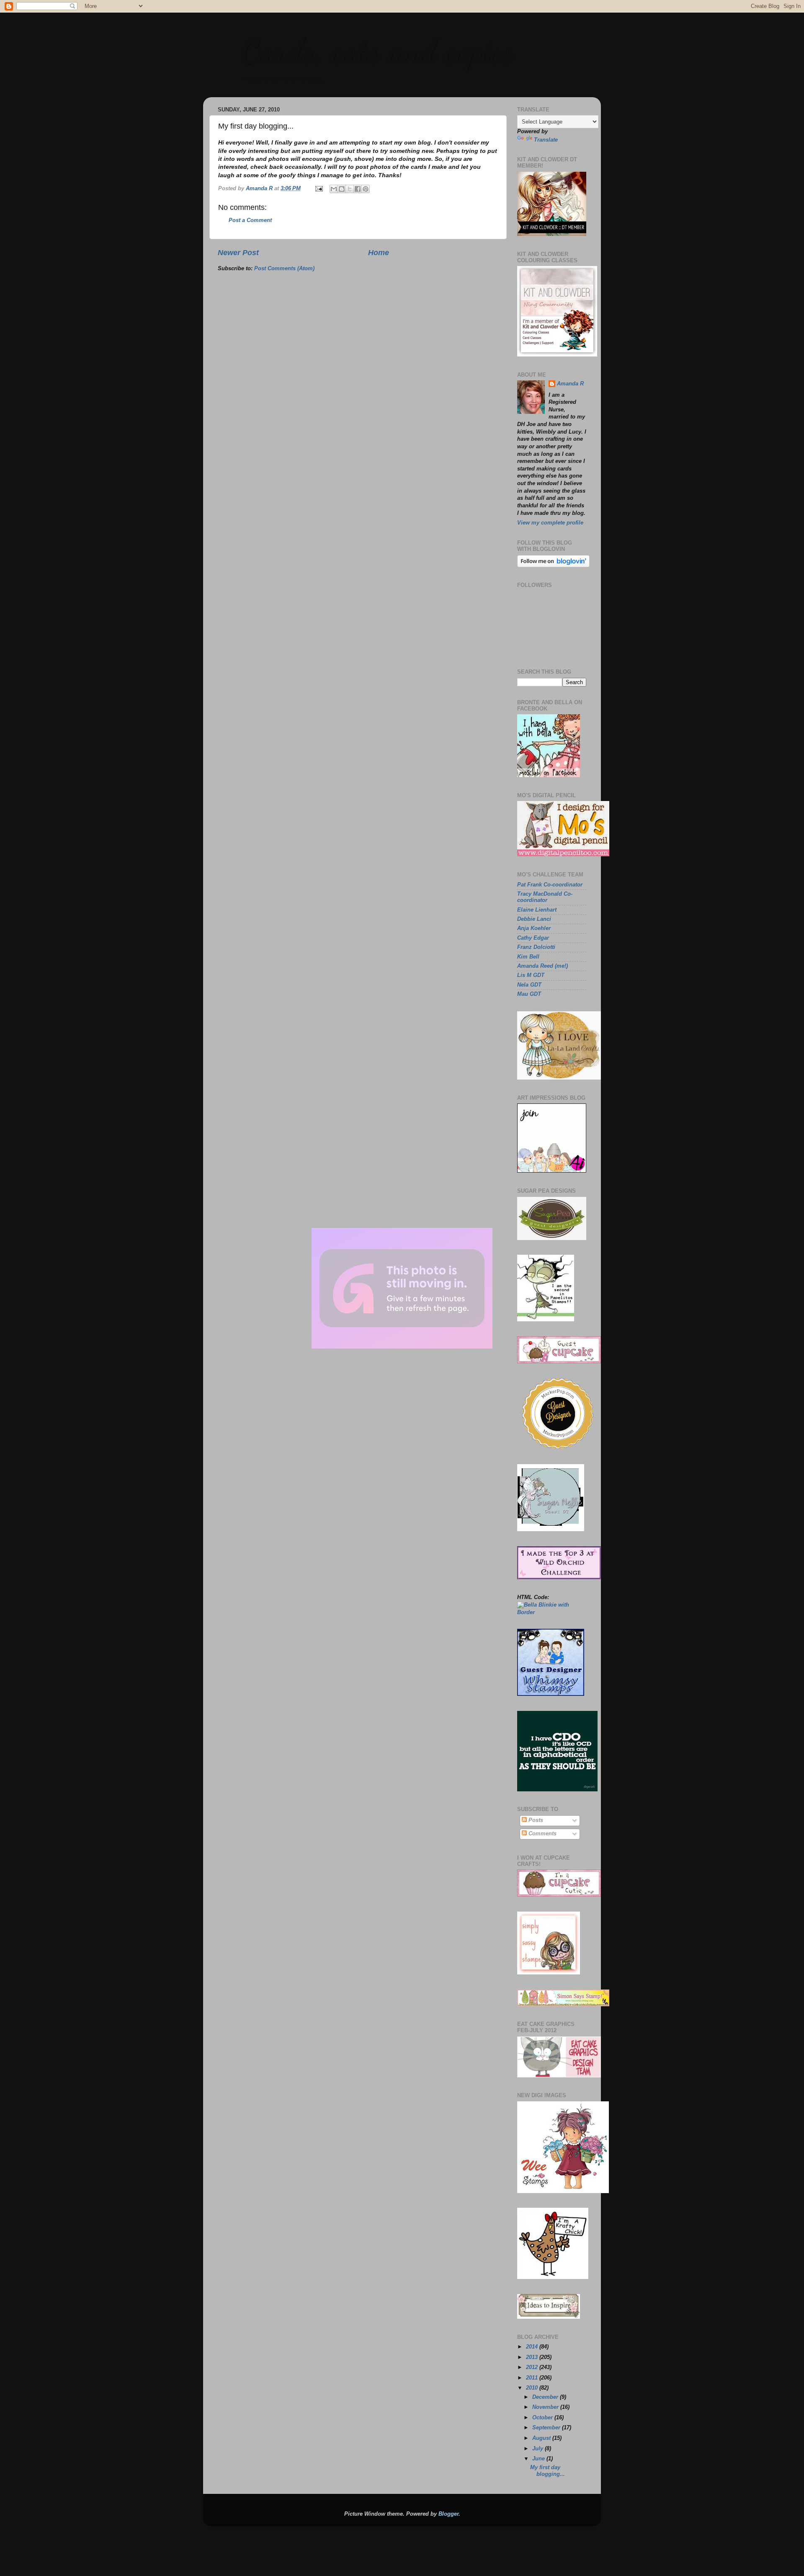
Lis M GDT (531, 975)
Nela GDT (529, 985)
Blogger (448, 2514)
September (547, 2428)
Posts (535, 1820)
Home (379, 253)
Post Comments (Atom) (284, 269)
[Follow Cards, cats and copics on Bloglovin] (553, 566)
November (546, 2407)
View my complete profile (550, 523)
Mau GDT (529, 994)
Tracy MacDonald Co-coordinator (545, 897)
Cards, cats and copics (377, 50)
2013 (533, 2357)
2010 (533, 2388)
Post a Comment (250, 220)
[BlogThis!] (342, 189)
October (543, 2418)
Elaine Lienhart (537, 910)
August (542, 2438)
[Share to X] (350, 189)
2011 (533, 2378)
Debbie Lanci (534, 919)
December (546, 2397)
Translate (546, 140)
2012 (533, 2367)
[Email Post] (319, 189)
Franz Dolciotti (536, 947)
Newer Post (238, 253)
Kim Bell (528, 957)
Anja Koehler (534, 928)
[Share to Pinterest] (366, 189)
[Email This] (334, 189)
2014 (533, 2347)
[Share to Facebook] (358, 189)
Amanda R (570, 384)
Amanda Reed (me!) (542, 966)
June (539, 2459)
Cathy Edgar (533, 938)
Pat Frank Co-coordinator (550, 885)
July (539, 2449)
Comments (542, 1834)
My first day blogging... (548, 2471)
